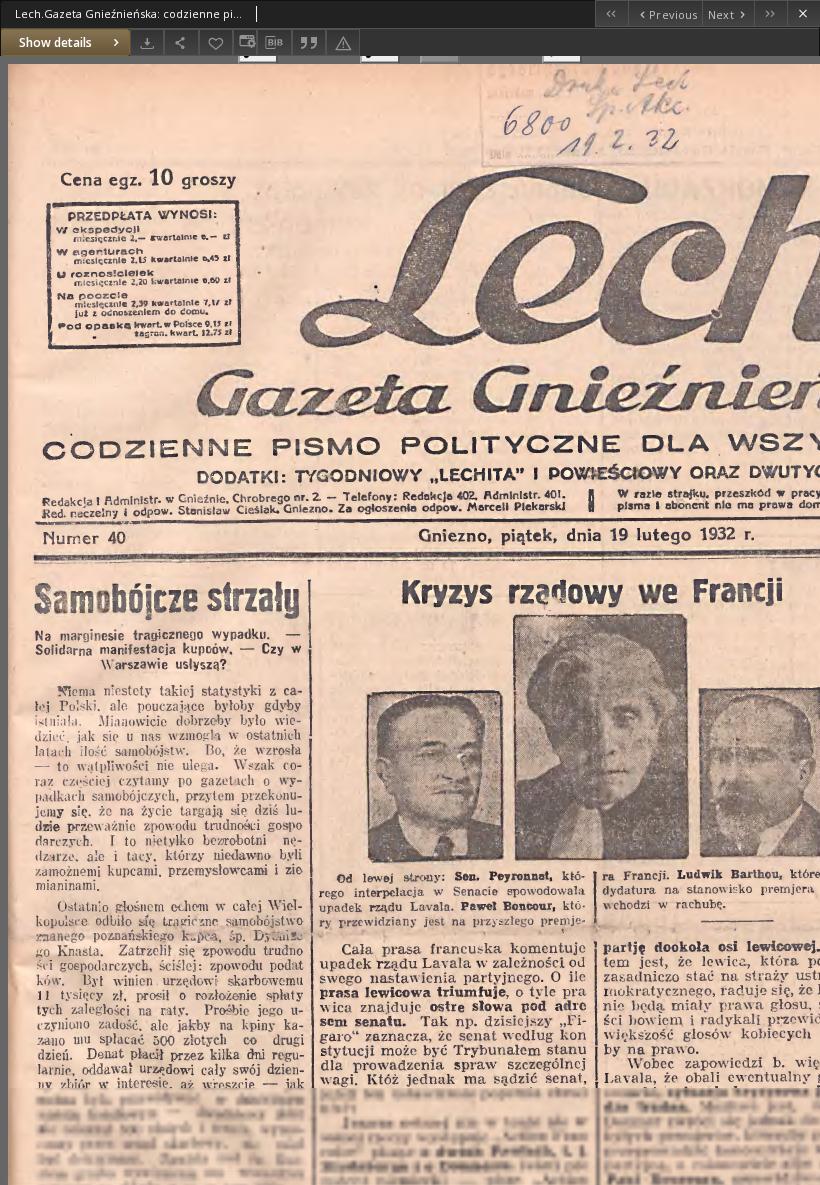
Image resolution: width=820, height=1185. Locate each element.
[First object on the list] (611, 13)
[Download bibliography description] (274, 43)
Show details (55, 42)
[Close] (803, 13)
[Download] (147, 42)
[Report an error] (343, 42)
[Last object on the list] (770, 13)
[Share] (181, 42)
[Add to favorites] (216, 42)
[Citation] (309, 42)
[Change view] (245, 42)
